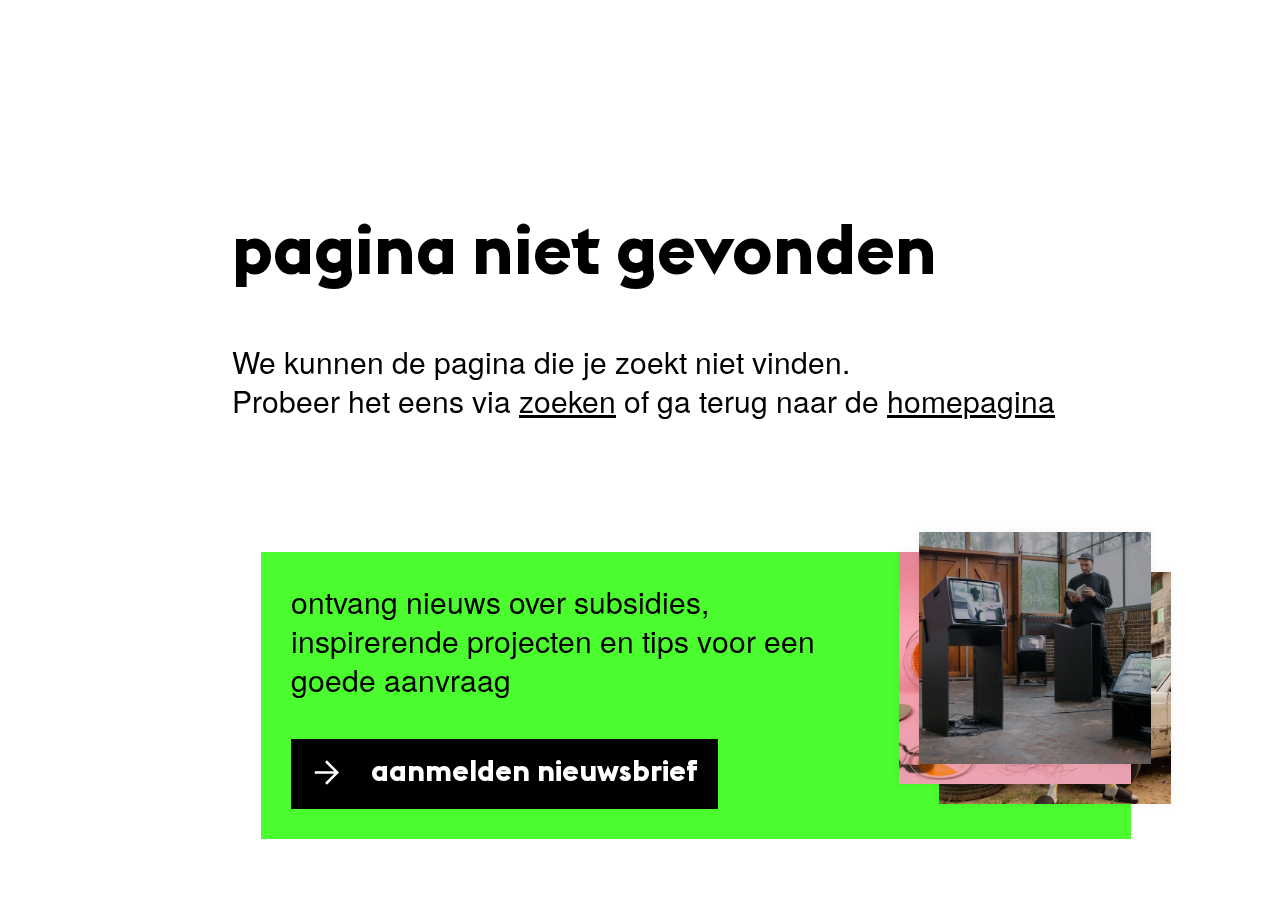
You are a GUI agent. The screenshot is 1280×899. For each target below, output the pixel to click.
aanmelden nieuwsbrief (534, 773)
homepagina (971, 400)
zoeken (567, 400)
